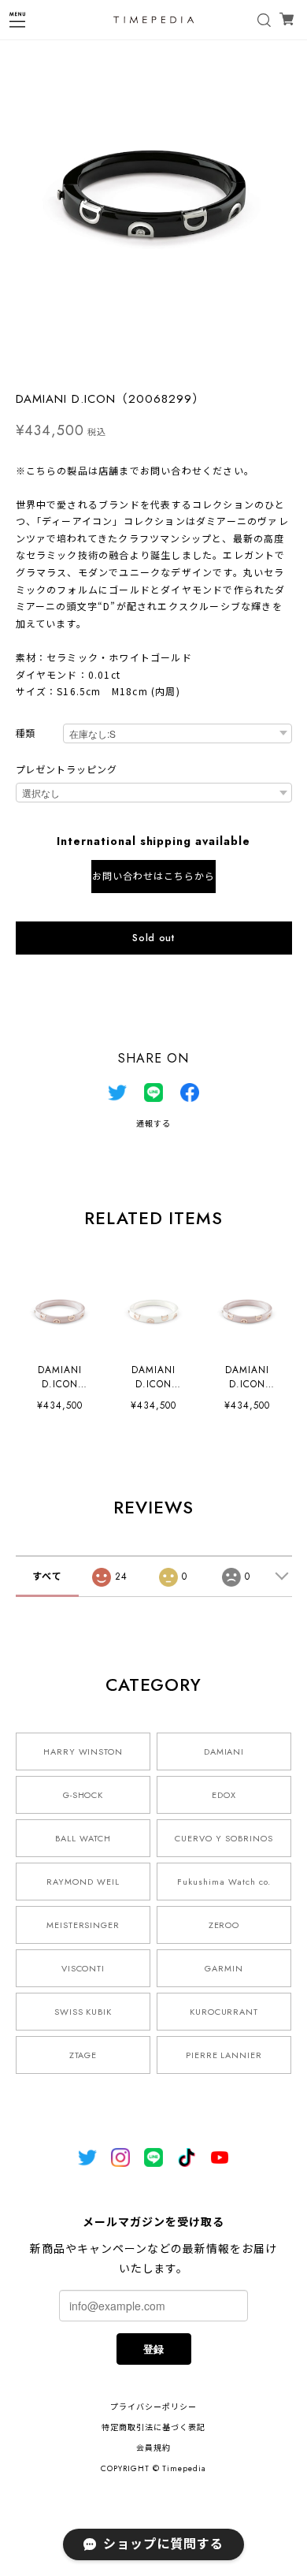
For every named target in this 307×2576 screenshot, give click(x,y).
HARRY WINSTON (83, 1751)
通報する (153, 1124)
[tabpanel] (153, 193)
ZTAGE (83, 2055)
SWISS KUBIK (83, 2012)
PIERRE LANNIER (224, 2055)
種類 (26, 734)
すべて (47, 1576)
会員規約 (153, 2448)
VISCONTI (83, 1968)
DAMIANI (224, 1751)
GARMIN (224, 1968)
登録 (153, 2349)
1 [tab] (153, 363)
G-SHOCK (83, 1795)
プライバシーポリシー (153, 2407)
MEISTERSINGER (83, 1925)
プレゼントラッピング (67, 770)
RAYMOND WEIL (83, 1882)
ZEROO (224, 1925)
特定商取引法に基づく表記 (153, 2427)
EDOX (224, 1795)
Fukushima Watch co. (224, 1882)
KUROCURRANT (224, 2012)
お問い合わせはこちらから (153, 877)
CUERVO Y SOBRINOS (224, 1838)
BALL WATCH (83, 1838)
